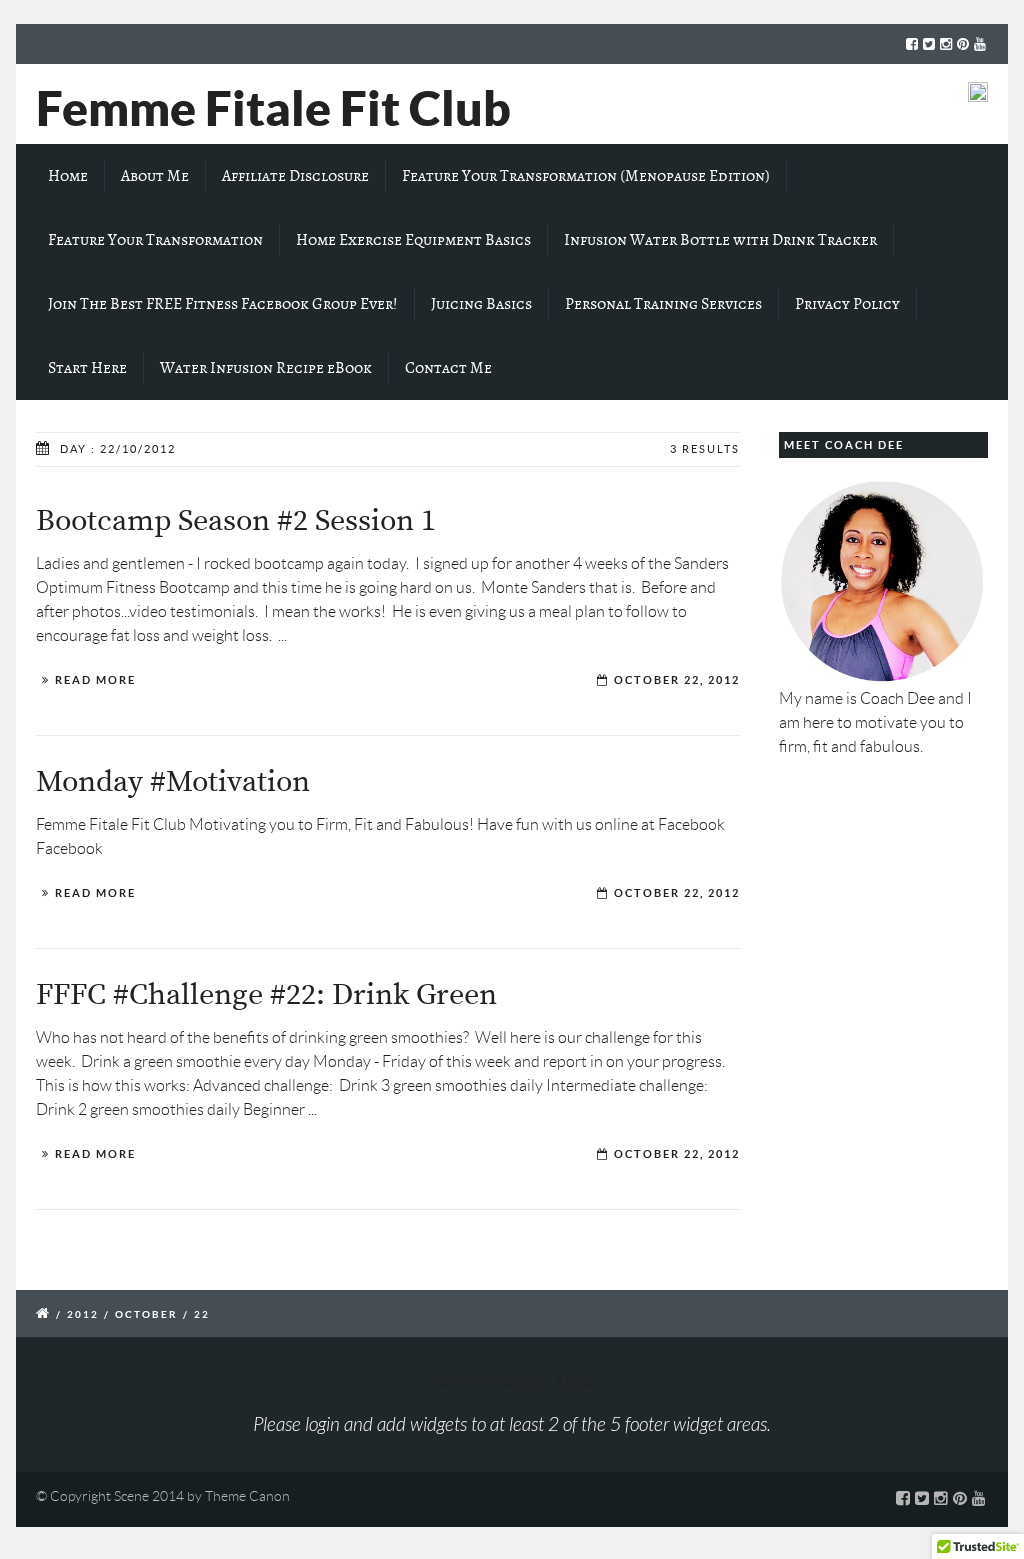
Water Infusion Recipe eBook (266, 368)
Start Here (87, 368)
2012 (83, 1314)
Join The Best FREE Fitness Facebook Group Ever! (223, 304)
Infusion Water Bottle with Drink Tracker (720, 240)
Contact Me (448, 368)
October (146, 1314)
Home (68, 176)
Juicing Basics (481, 304)
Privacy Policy (847, 304)
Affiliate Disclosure (295, 176)
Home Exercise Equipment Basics (413, 240)
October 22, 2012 (677, 680)
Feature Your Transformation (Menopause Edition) (586, 176)
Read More (95, 680)
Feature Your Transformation (155, 240)
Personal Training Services (663, 304)
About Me (155, 176)
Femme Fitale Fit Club (273, 108)
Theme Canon (247, 1496)
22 (202, 1314)
